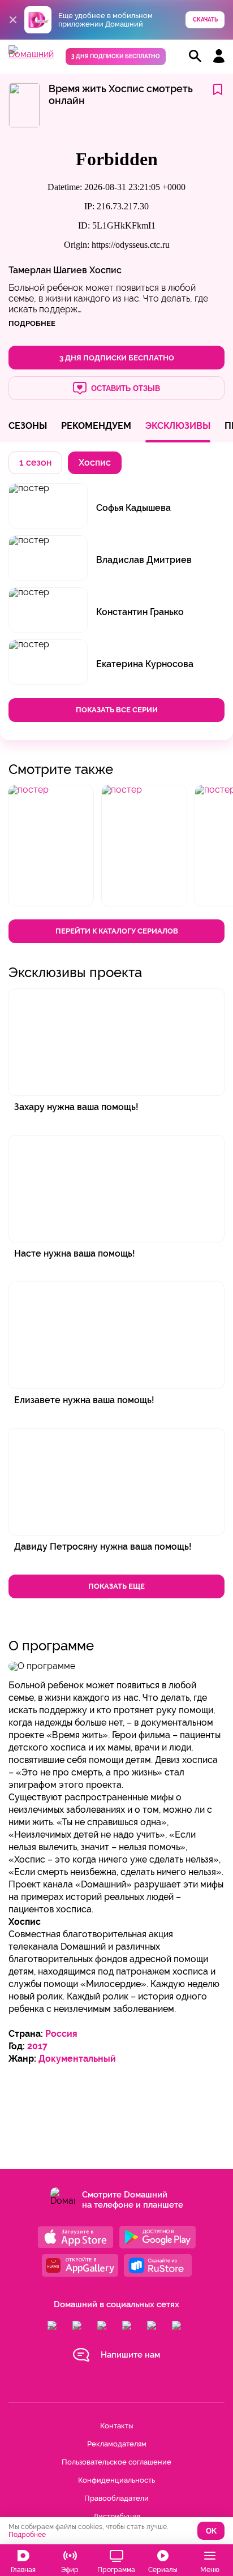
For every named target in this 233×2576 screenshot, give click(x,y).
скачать (205, 20)
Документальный (77, 2059)
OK (211, 2531)
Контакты (116, 2426)
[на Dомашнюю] (31, 54)
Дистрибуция (117, 2516)
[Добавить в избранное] (218, 90)
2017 (37, 2046)
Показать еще (116, 1586)
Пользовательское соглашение (116, 2462)
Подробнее (27, 2535)
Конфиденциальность (116, 2480)
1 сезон (35, 463)
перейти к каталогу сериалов (117, 931)
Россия (61, 2034)
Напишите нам (130, 2355)
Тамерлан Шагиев (48, 270)
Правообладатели (116, 2498)
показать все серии (117, 710)
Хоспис (105, 270)
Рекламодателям (117, 2444)
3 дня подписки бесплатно (116, 56)
